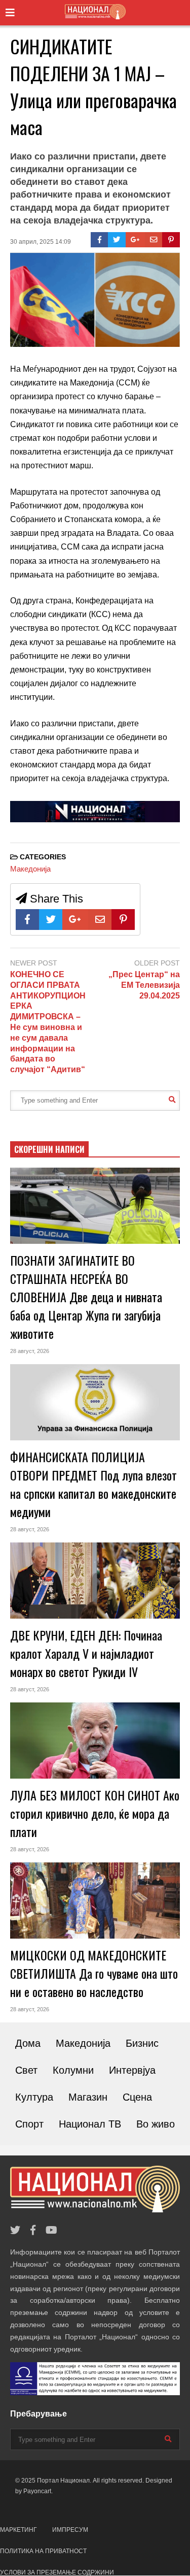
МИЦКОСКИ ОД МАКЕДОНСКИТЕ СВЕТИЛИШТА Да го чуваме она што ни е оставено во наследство (94, 1973)
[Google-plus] (135, 240)
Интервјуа (132, 2070)
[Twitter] (117, 240)
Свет (26, 2070)
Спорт (29, 2124)
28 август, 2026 (30, 1351)
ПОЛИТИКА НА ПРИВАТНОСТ (43, 2551)
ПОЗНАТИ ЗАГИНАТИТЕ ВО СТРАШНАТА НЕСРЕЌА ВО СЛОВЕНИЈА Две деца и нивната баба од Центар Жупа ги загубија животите (86, 1297)
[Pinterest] (171, 240)
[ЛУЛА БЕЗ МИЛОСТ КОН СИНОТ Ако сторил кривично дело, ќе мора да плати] (95, 1741)
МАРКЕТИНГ (18, 2530)
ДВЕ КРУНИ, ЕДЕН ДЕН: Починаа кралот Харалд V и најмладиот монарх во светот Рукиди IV (86, 1653)
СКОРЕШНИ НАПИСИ (49, 1149)
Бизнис (142, 2043)
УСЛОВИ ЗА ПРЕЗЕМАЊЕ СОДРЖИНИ (57, 2572)
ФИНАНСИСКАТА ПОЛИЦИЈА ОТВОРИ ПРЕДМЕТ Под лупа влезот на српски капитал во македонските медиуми (93, 1484)
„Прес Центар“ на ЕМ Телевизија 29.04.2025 (144, 985)
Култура (34, 2097)
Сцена (137, 2097)
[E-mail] (154, 240)
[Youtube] (51, 2230)
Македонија (30, 869)
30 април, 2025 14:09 (41, 242)
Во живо (156, 2124)
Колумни (73, 2070)
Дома (28, 2043)
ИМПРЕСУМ (70, 2530)
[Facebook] (100, 240)
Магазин (88, 2097)
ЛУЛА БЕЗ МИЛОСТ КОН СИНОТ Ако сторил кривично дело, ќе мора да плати (95, 1813)
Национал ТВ (90, 2124)
